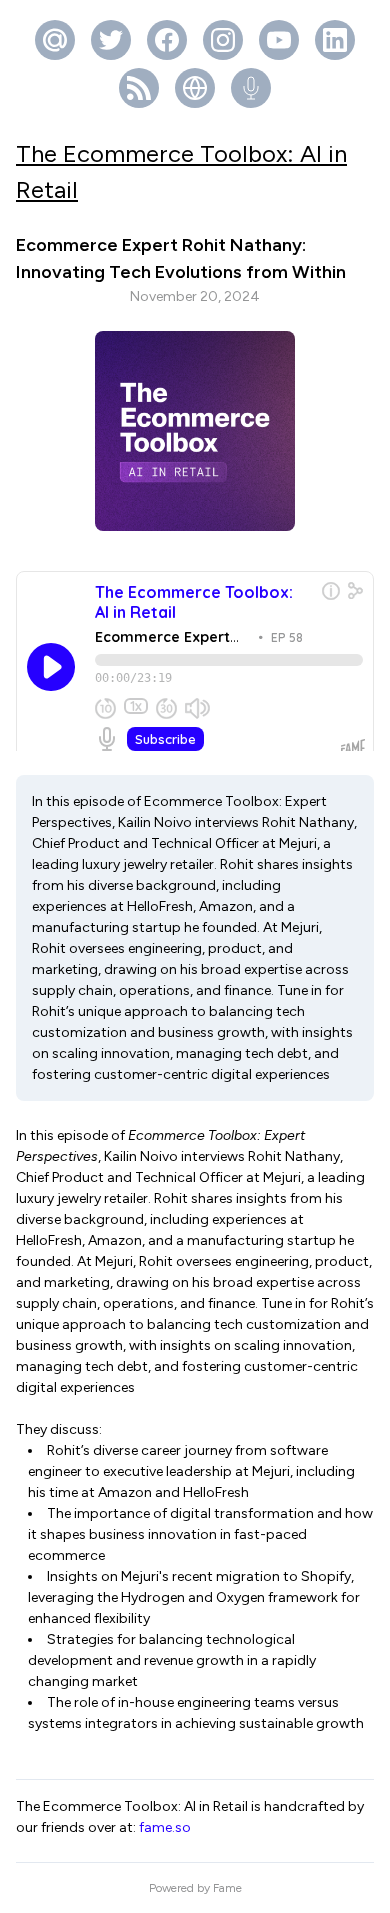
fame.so (165, 1827)
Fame (227, 1888)
